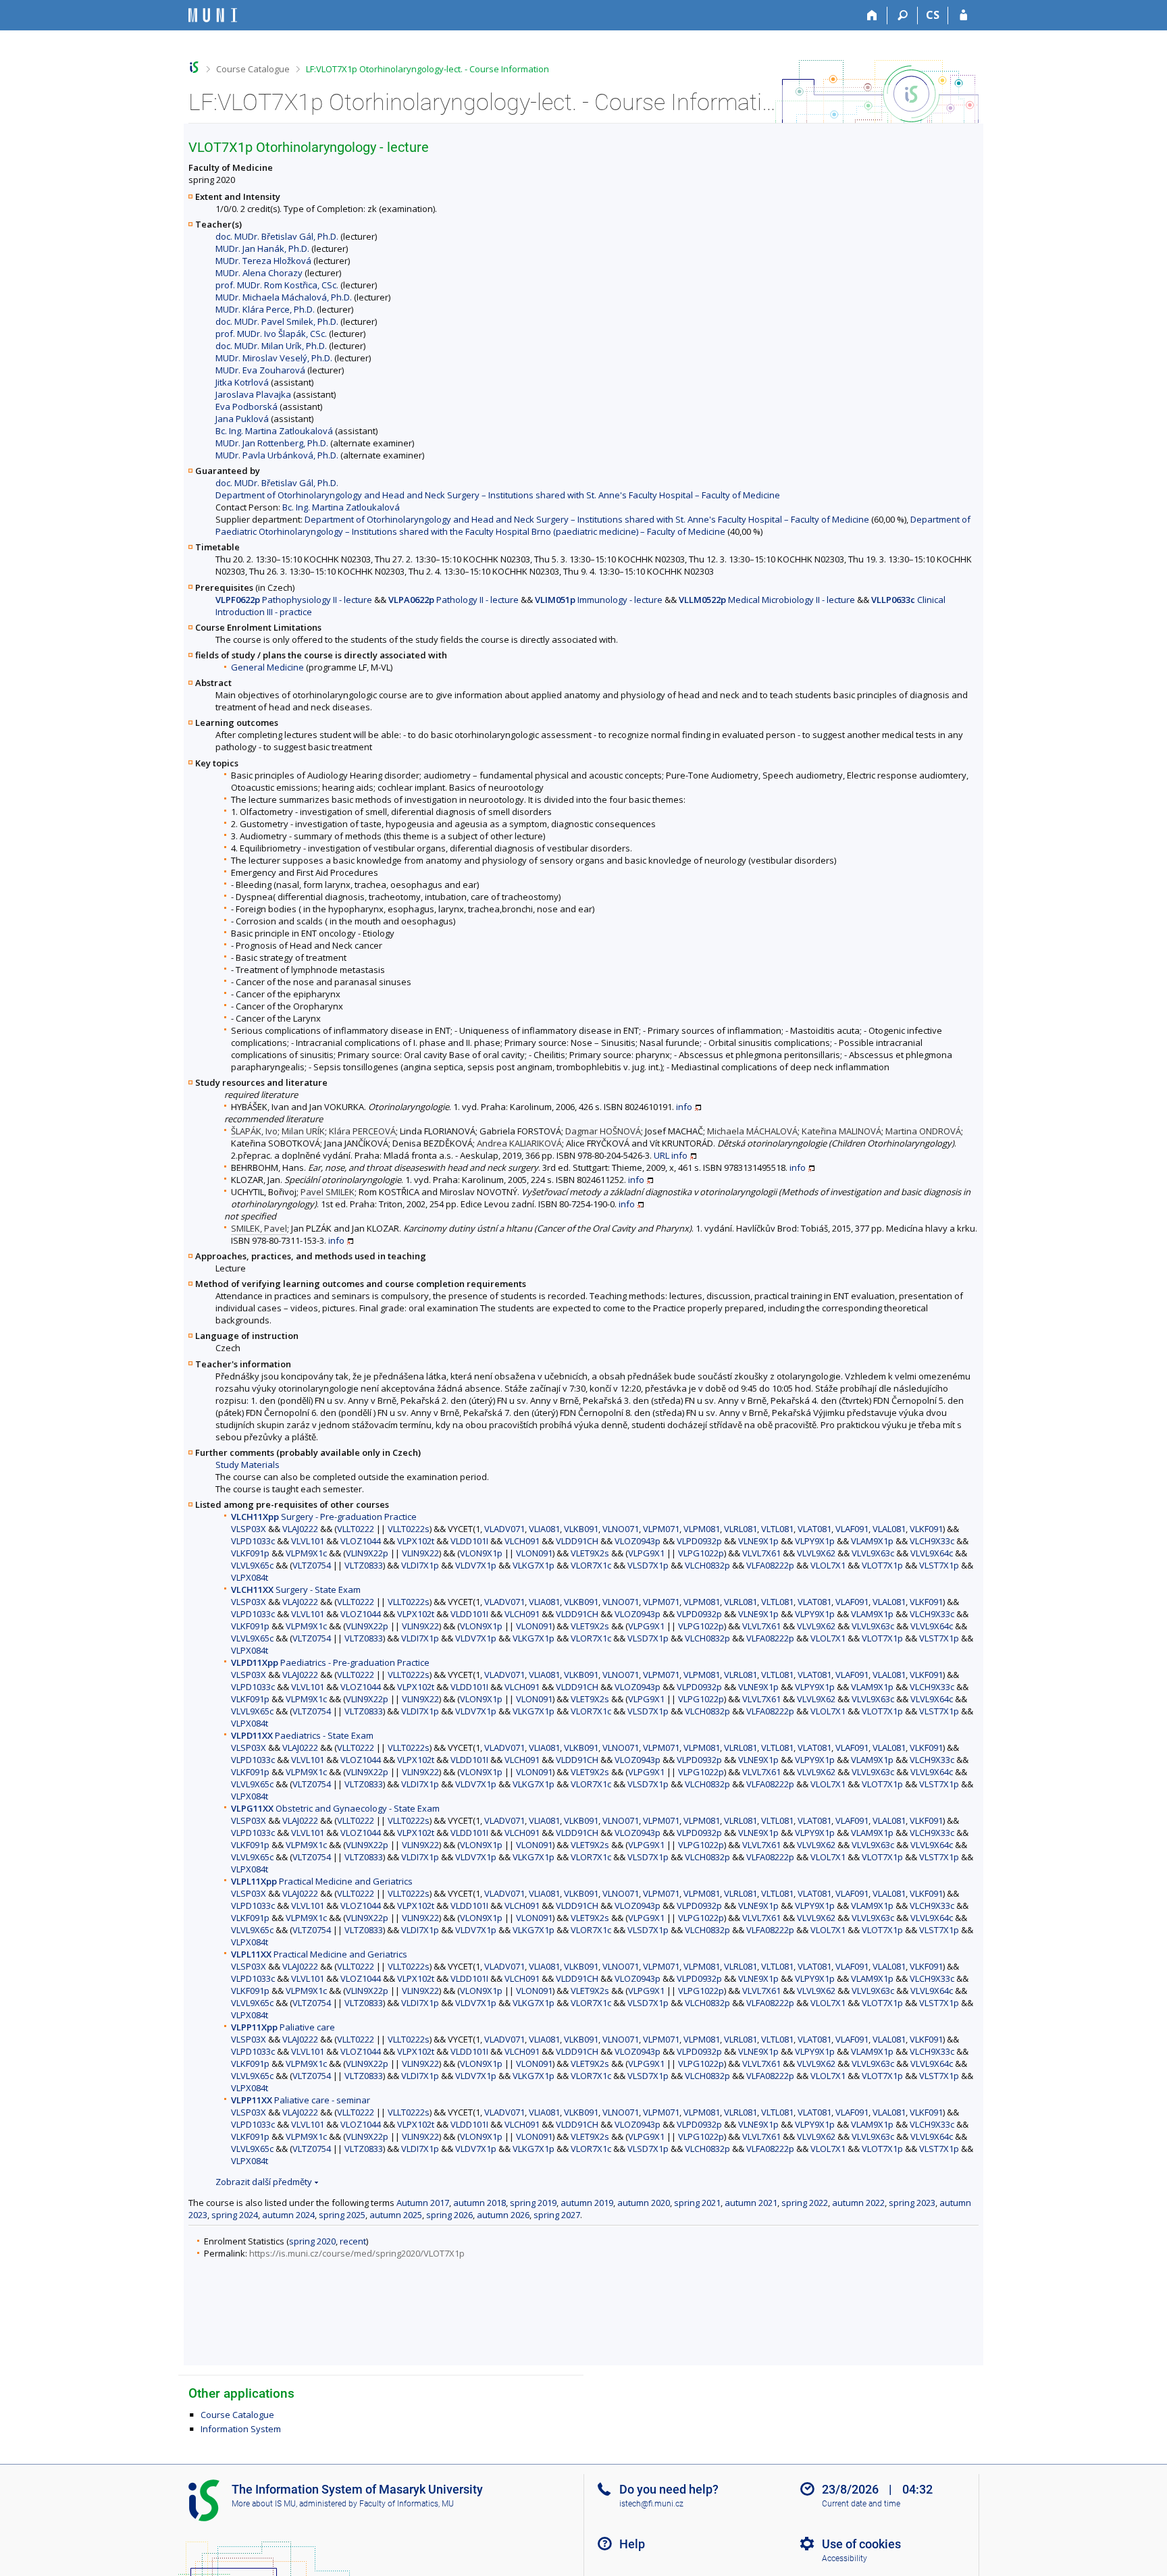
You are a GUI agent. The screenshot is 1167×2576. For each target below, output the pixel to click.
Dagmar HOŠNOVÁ (603, 1131)
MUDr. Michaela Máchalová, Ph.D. (284, 297)
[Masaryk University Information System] (213, 15)
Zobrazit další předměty (264, 2182)
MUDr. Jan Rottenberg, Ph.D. (272, 443)
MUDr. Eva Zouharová (260, 370)
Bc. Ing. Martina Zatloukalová (274, 431)
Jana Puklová (242, 419)
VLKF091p (250, 1553)
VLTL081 (777, 1529)
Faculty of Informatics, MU (407, 2504)
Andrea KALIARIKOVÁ (519, 1143)
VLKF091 (926, 1529)
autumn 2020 (644, 2203)
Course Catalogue (253, 69)
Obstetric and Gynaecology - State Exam (335, 1808)
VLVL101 (308, 1541)
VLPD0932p (699, 1541)
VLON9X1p (481, 1553)
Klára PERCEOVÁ (362, 1131)
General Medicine (267, 667)
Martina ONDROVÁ (923, 1131)
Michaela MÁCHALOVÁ (752, 1131)
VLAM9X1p (872, 1541)
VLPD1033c (253, 1541)
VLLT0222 (356, 1529)
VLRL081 (741, 1529)
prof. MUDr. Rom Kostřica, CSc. (277, 285)
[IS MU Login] (963, 16)
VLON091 (534, 1553)
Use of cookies (861, 2544)
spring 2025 (342, 2215)
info (684, 1107)
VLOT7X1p (882, 1565)
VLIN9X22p (367, 1553)
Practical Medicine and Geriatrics (322, 1881)
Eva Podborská (247, 406)
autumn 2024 (288, 2215)
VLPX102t (416, 1541)
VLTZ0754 (312, 1565)
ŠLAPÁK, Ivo (254, 1131)
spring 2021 (697, 2203)
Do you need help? (669, 2489)
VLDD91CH (577, 1541)
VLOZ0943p (638, 1541)
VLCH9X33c (932, 1541)
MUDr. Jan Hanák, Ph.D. (262, 248)
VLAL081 (889, 1529)
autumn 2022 (858, 2203)
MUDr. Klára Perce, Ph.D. (265, 309)
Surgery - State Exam (296, 1589)
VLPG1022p (701, 1553)
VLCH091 (522, 1541)
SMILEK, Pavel (259, 1228)
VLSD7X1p (648, 1565)
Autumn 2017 (423, 2203)
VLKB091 (581, 1529)
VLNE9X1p (758, 1541)
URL (662, 1155)
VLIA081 (544, 1529)
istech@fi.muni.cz (651, 2504)
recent (353, 2241)
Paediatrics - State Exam (302, 1735)
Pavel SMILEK (328, 1192)
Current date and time (861, 2504)
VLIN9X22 (420, 1553)
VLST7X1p (939, 1565)
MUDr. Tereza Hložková (263, 261)
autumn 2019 (587, 2203)
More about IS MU (264, 2504)
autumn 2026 (503, 2215)
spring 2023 (912, 2203)
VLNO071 (621, 1529)
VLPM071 (661, 1529)
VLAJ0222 (300, 1529)
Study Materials (248, 1465)
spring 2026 (449, 2215)
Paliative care (283, 2027)
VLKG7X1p (534, 1565)
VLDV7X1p (476, 1565)
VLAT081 (814, 1529)
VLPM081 (702, 1529)
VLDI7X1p (420, 1565)
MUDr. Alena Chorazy (259, 273)
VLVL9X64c (932, 1553)
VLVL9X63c (873, 1553)
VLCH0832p (707, 1565)
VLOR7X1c (591, 1565)
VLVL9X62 (816, 1553)
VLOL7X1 (828, 1565)
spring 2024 (235, 2215)
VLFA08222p (770, 1565)
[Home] (872, 16)
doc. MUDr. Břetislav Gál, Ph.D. (277, 236)
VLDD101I (469, 1541)
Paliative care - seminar (301, 2100)
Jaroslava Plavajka (253, 394)
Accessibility (845, 2558)
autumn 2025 (396, 2215)
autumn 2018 (479, 2203)
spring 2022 (805, 2203)
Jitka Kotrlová (242, 382)
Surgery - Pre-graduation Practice (324, 1517)
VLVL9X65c (252, 1565)
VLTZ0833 (364, 1565)
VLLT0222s (409, 1529)
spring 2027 (557, 2215)
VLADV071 (504, 1529)
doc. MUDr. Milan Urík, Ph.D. (271, 346)
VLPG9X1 (646, 1553)
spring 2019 (533, 2203)
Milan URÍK (303, 1131)
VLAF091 (852, 1529)
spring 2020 (312, 2241)
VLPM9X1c (306, 1553)
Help (632, 2544)
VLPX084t (250, 1577)
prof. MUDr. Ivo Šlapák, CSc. (271, 334)
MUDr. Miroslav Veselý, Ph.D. (274, 358)
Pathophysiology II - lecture (294, 600)
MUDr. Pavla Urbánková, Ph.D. (277, 455)
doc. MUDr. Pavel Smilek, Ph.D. (277, 321)
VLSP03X (249, 1529)
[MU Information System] (194, 67)
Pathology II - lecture (453, 600)
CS (933, 15)
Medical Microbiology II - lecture (767, 600)
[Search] (903, 16)
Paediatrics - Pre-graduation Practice (330, 1662)
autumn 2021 (751, 2203)
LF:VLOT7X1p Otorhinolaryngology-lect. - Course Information (427, 69)
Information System (241, 2429)
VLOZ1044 (361, 1541)
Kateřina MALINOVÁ (841, 1131)
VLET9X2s (590, 1553)
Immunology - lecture (599, 600)
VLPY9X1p (815, 1541)
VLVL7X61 (761, 1553)
